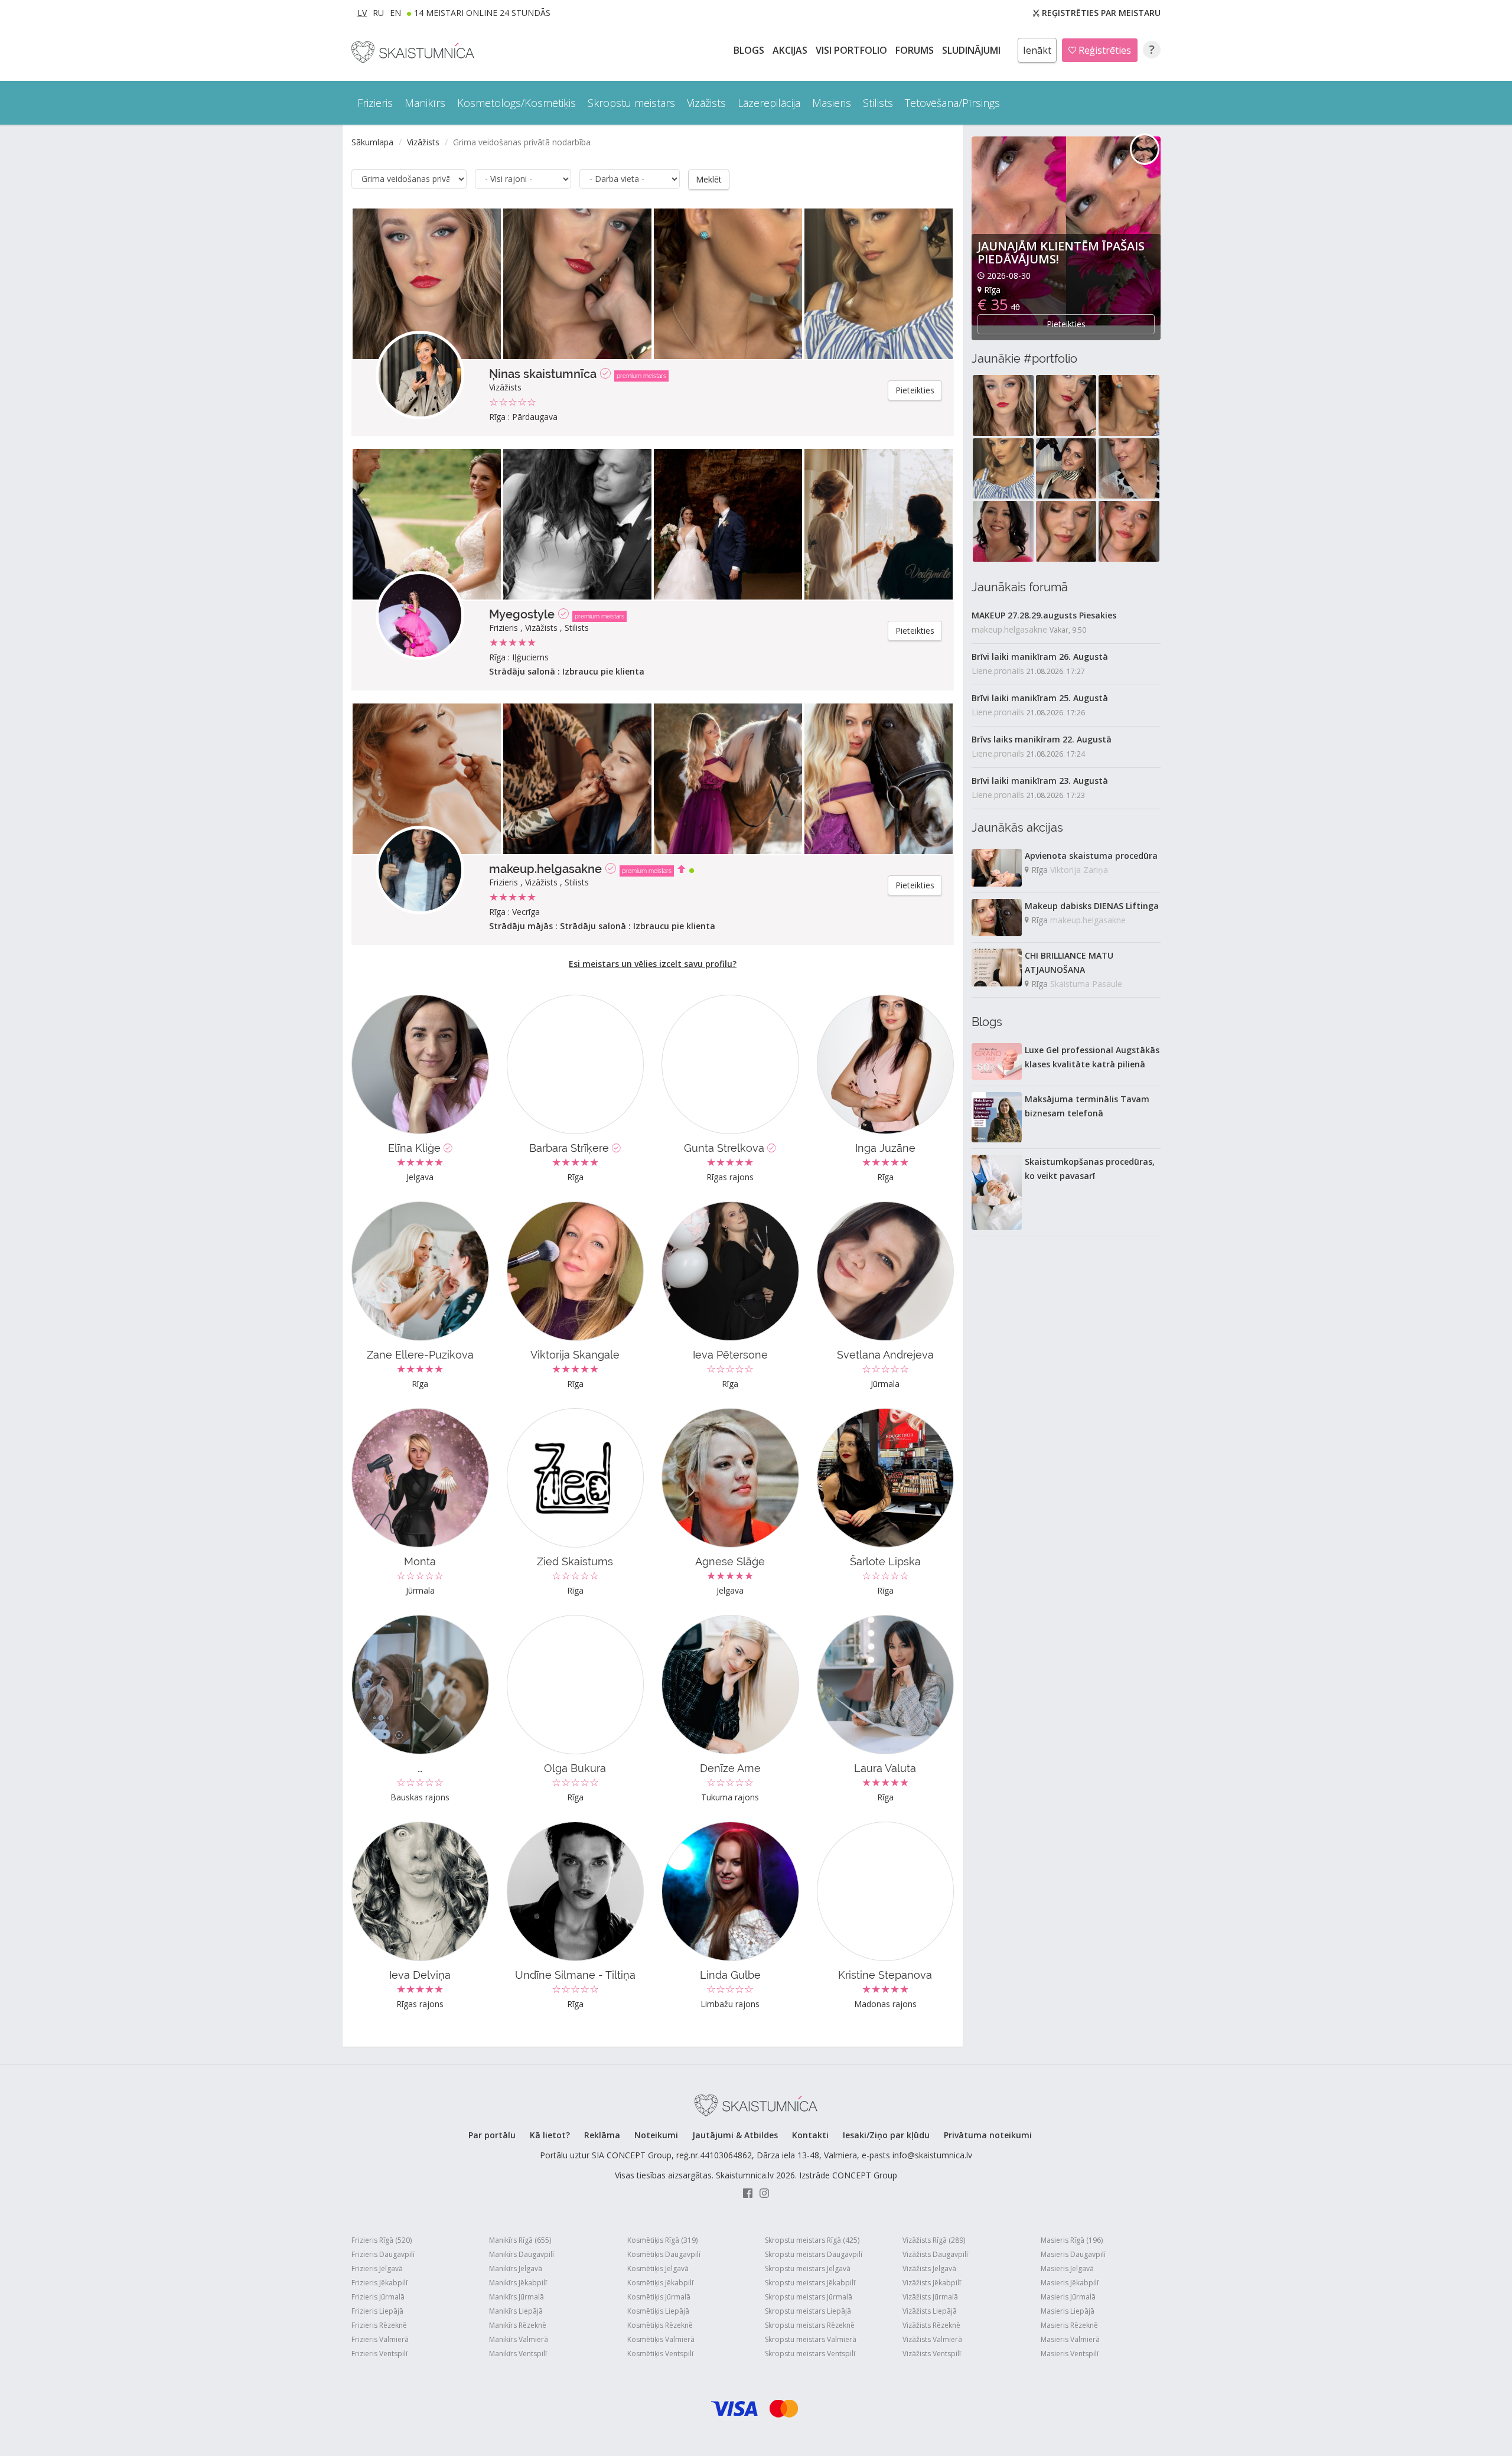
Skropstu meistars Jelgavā (808, 2268)
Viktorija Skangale (575, 1355)
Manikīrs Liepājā (516, 2311)
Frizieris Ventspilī (379, 2354)
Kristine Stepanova (885, 1975)
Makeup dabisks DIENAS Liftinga (1092, 906)
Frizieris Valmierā (380, 2339)
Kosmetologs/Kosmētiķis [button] (517, 103)
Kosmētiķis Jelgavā (658, 2268)
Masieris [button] (832, 103)
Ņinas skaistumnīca (543, 374)
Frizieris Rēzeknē (379, 2325)
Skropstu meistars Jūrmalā (809, 2297)
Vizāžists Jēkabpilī (932, 2283)
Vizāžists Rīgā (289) (934, 2240)
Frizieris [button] (375, 103)
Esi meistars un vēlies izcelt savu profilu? (653, 964)
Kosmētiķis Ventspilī (660, 2354)
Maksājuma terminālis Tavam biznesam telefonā (1087, 1106)
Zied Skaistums (575, 1561)
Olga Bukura (575, 1768)
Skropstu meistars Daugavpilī (814, 2254)
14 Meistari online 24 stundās (482, 13)
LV (362, 13)
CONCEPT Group (865, 2175)
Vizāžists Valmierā (932, 2339)
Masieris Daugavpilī (1073, 2254)
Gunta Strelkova (726, 1148)
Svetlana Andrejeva (885, 1355)
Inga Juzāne (885, 1148)
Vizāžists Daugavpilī (935, 2254)
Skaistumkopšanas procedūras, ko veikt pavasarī (1090, 1169)
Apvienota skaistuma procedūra (1091, 856)
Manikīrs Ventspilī (518, 2354)
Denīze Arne (730, 1768)
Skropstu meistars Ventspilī (810, 2354)
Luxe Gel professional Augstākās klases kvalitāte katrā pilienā (1092, 1057)
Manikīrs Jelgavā (516, 2268)
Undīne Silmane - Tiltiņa (575, 1975)
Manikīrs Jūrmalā (517, 2297)
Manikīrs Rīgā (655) (520, 2240)
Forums (916, 50)
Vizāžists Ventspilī (932, 2354)
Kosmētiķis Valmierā (661, 2339)
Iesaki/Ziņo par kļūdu (886, 2135)
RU (378, 13)
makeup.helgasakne (545, 869)
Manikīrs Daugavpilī (522, 2254)
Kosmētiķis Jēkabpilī (660, 2283)
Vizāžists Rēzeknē (931, 2325)
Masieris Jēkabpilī (1070, 2283)
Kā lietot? (550, 2135)
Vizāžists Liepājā (930, 2311)
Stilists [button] (878, 103)
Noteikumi (656, 2135)
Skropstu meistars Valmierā (811, 2339)
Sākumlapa (372, 142)
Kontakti (810, 2135)
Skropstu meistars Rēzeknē (810, 2325)
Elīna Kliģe (416, 1148)
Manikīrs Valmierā (519, 2339)
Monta (420, 1561)
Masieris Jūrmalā (1068, 2297)
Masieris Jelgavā (1067, 2268)
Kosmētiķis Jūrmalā (659, 2297)
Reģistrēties (1104, 50)
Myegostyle (522, 614)
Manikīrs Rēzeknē (518, 2325)
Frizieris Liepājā (377, 2311)
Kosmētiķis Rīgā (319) (662, 2240)
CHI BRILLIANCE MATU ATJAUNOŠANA (1069, 962)
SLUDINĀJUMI (972, 50)
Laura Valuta (885, 1768)
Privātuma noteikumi (988, 2135)
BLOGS (750, 50)
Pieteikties (915, 390)
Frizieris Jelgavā (377, 2268)
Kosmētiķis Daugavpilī (664, 2254)
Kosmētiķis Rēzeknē (660, 2325)
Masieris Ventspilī (1070, 2354)
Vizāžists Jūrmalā (930, 2297)
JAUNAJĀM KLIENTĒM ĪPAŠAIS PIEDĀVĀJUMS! (1061, 253)
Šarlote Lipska (885, 1561)
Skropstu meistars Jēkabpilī (810, 2283)
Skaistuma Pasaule (1086, 984)
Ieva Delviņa (420, 1975)
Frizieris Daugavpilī (383, 2254)
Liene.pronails (998, 671)
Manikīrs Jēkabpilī (518, 2283)
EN (395, 13)
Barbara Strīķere (571, 1148)
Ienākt (1037, 50)
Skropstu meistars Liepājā (808, 2311)
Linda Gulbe (730, 1975)
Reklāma (602, 2135)
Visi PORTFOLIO (853, 50)
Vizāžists (423, 142)
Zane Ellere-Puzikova (420, 1355)
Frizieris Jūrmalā (378, 2297)
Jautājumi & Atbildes (735, 2135)
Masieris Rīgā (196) (1072, 2240)
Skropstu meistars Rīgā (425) (812, 2240)
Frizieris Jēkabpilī (379, 2283)
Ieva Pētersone (730, 1355)
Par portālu (492, 2135)
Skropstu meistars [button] (631, 103)
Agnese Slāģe (730, 1561)
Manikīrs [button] (425, 103)
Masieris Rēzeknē (1069, 2325)
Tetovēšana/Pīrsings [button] (952, 103)
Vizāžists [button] (706, 103)
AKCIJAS (791, 50)
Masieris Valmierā (1070, 2339)
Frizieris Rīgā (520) (382, 2240)
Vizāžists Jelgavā (929, 2268)
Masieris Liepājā (1068, 2311)
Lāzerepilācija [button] (769, 103)
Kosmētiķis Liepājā (658, 2311)
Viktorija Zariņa (1079, 870)
